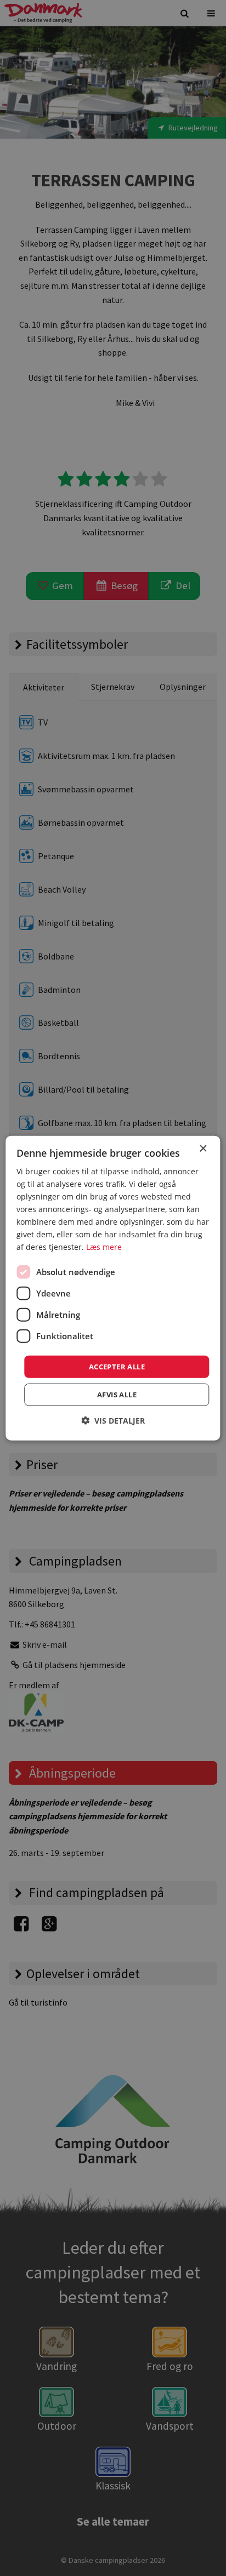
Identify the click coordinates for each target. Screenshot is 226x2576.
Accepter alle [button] (117, 1366)
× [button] (203, 1148)
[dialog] (113, 1288)
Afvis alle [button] (117, 1395)
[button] (113, 1421)
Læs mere (104, 1247)
